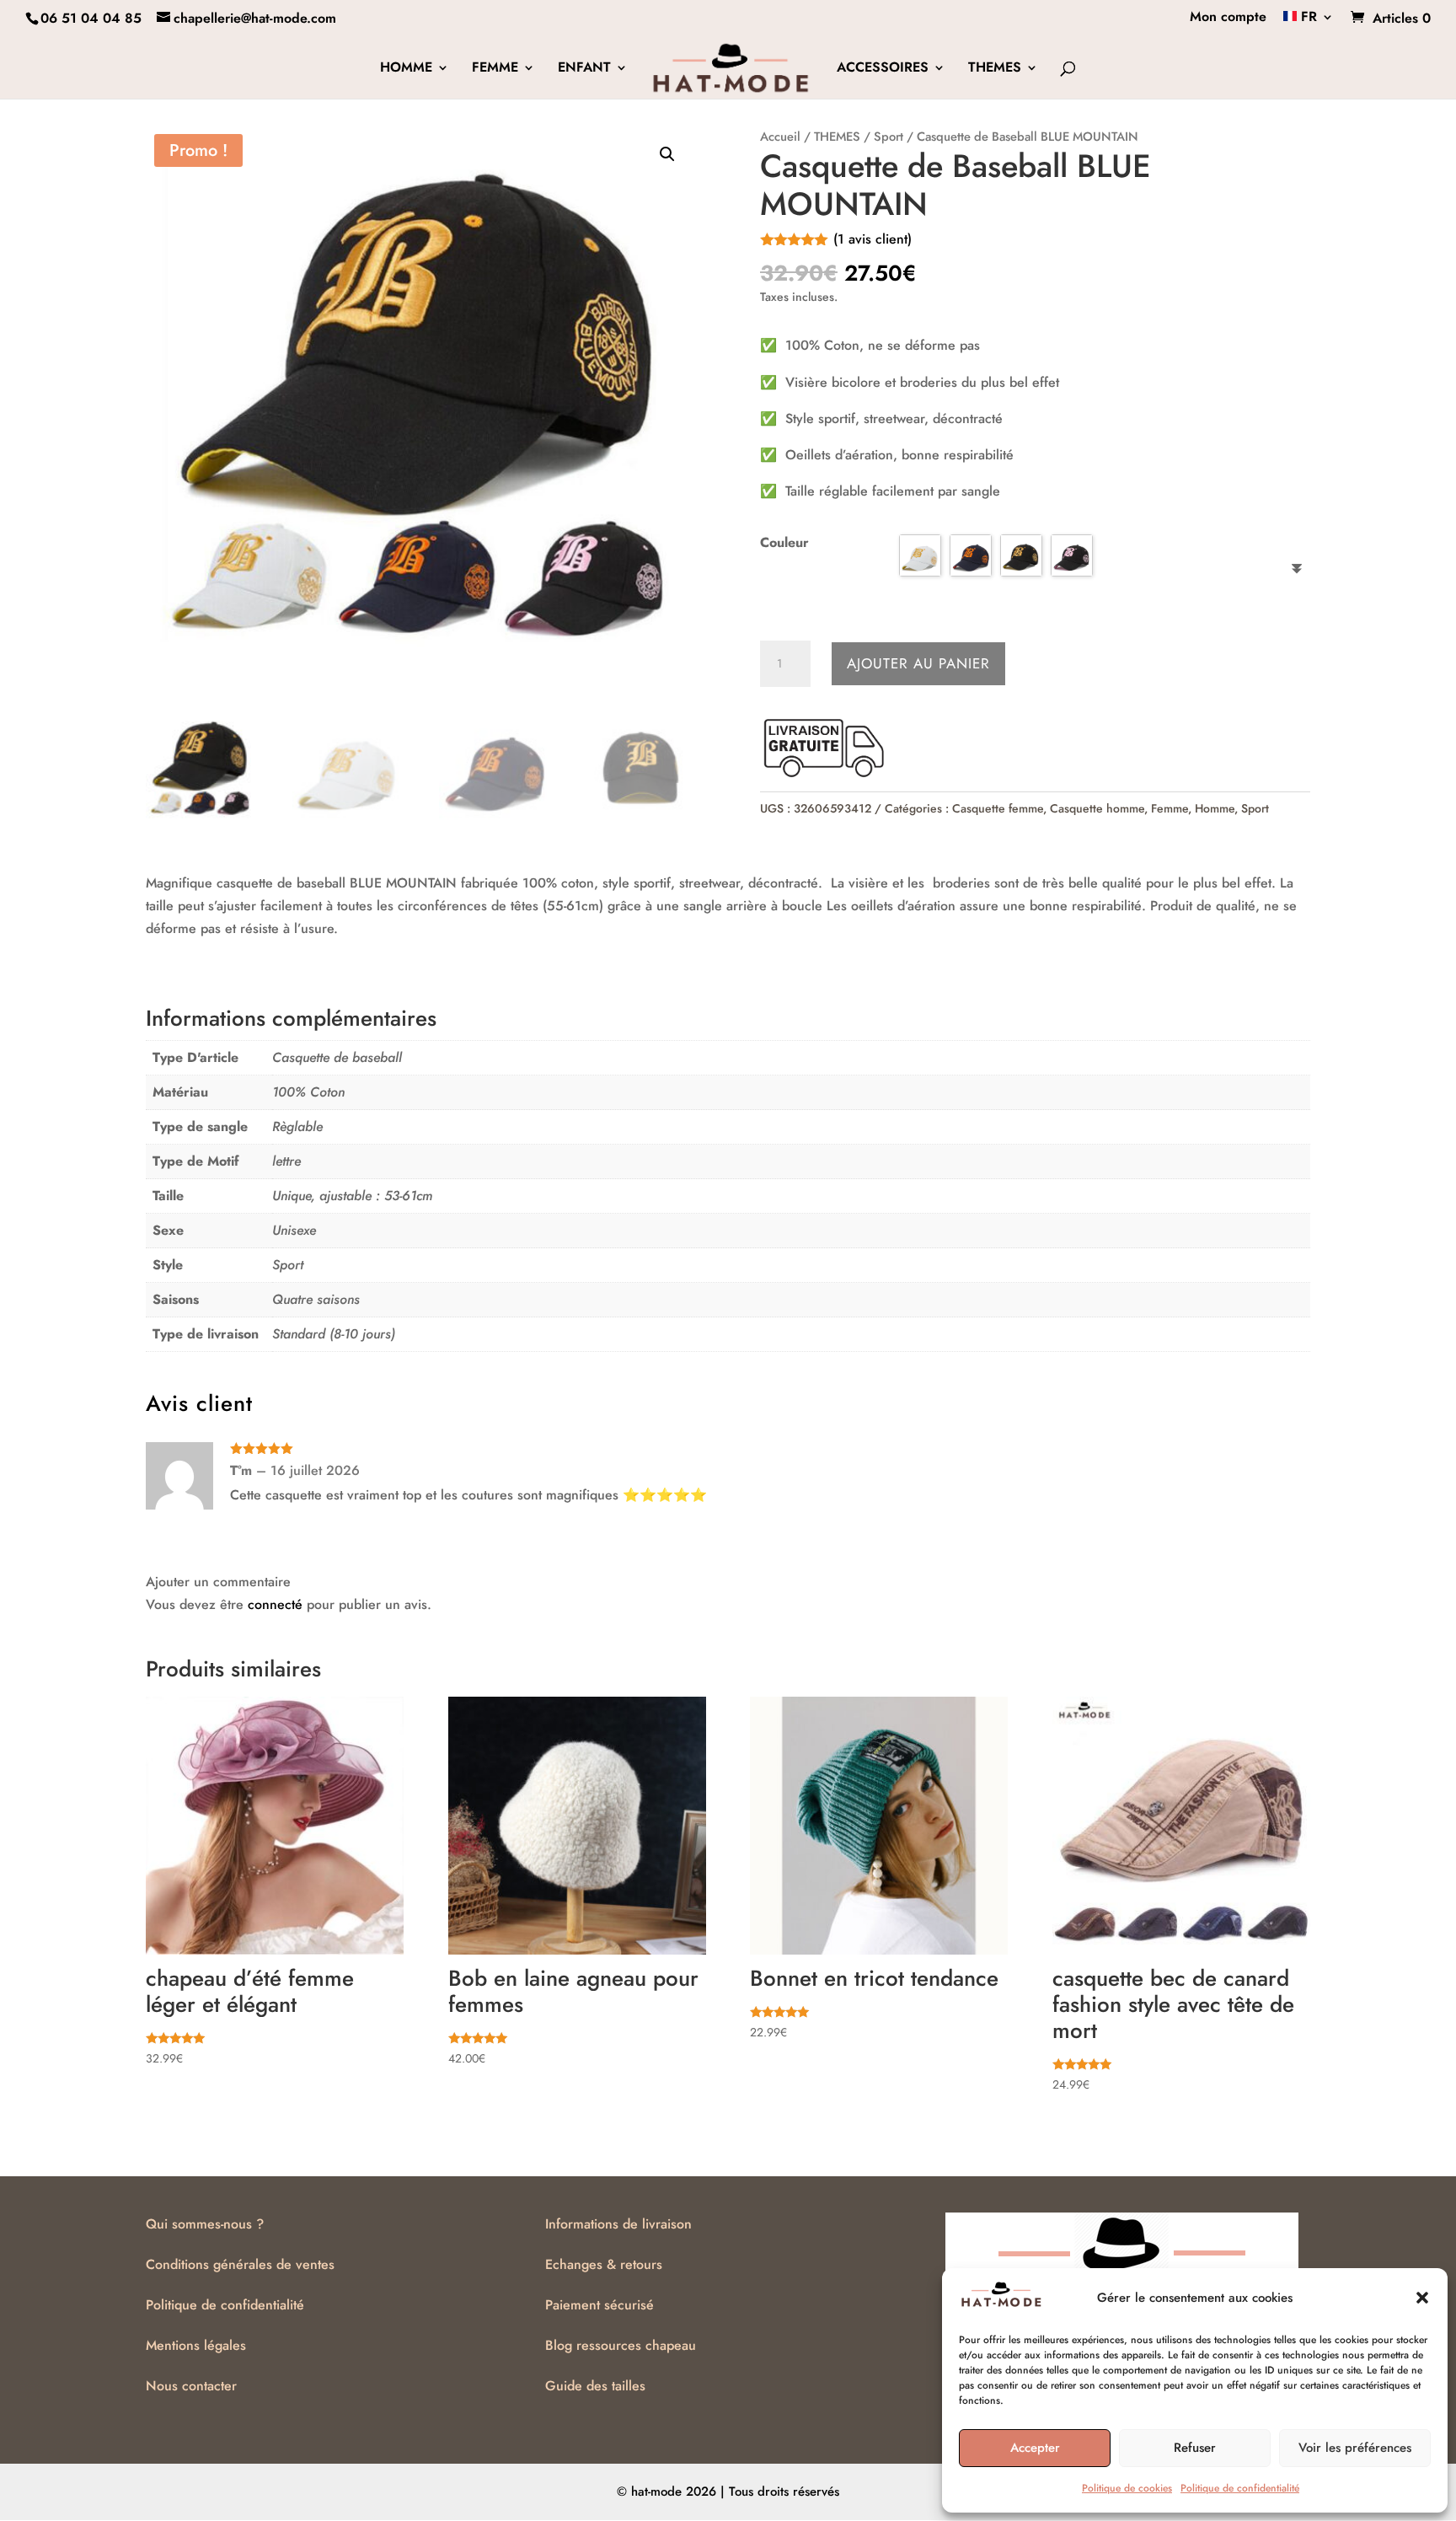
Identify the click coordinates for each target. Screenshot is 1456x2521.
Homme (1215, 808)
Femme (1170, 808)
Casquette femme (998, 808)
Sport (889, 137)
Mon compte (1228, 18)
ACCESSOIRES (883, 69)
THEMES (995, 69)
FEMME (495, 69)
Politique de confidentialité (1240, 2488)
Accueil (780, 137)
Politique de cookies (1127, 2488)
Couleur (784, 542)
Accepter (1035, 2448)
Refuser (1195, 2448)
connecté (275, 1604)
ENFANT (584, 69)
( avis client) (873, 239)
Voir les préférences (1355, 2448)
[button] (1422, 2298)
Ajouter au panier (918, 663)
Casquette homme (1097, 808)
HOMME (406, 69)
